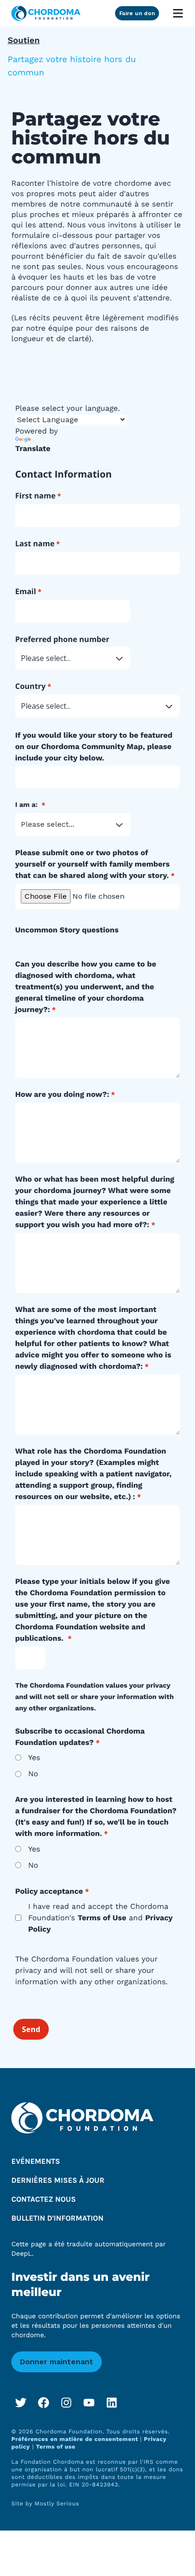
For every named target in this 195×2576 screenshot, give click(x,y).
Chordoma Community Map (92, 746)
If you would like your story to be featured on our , (94, 746)
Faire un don (137, 13)
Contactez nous (44, 2200)
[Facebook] (44, 2403)
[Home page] (46, 13)
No (33, 1774)
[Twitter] (21, 2403)
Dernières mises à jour (58, 2181)
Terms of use (56, 2447)
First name (35, 496)
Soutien (24, 41)
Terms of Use (102, 1918)
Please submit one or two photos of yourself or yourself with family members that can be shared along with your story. (93, 864)
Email (26, 591)
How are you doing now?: (62, 1094)
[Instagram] (66, 2403)
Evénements (36, 2162)
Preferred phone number (62, 639)
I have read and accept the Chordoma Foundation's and (100, 1918)
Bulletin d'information (58, 2219)
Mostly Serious (57, 2504)
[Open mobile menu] (178, 13)
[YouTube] (89, 2403)
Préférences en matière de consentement (76, 2439)
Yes (34, 1758)
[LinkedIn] (112, 2403)
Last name (35, 543)
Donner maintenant (57, 2362)
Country (30, 686)
